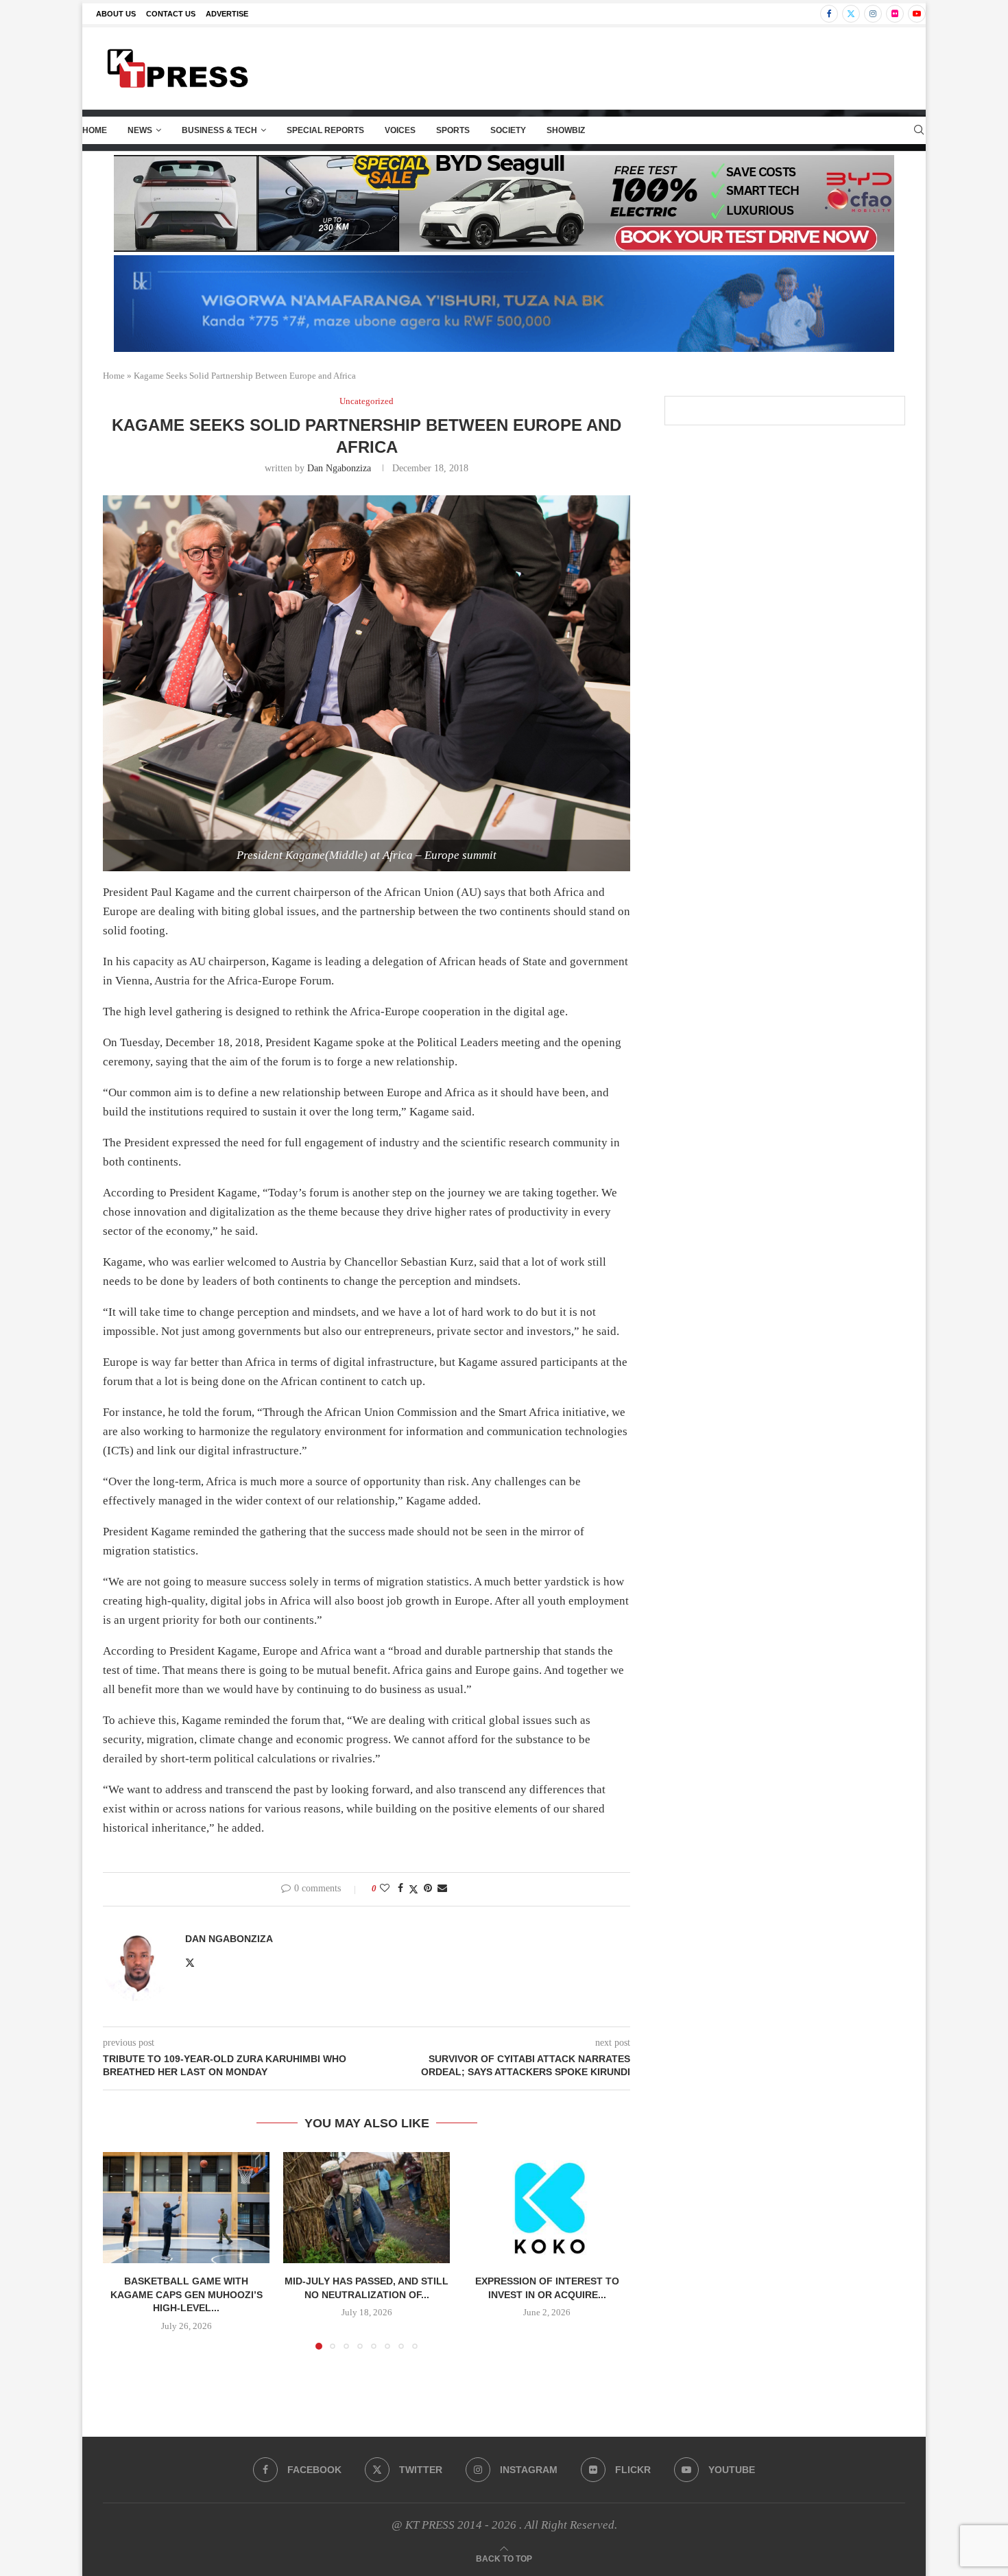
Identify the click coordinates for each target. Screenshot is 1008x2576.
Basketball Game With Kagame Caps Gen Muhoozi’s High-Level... (187, 2294)
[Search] (919, 130)
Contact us (171, 14)
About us (116, 14)
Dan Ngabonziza (339, 468)
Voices (400, 130)
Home (95, 130)
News (140, 130)
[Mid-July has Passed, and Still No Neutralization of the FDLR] (367, 2208)
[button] (121, 2250)
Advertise (227, 14)
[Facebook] (829, 14)
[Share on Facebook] (400, 1889)
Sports (453, 130)
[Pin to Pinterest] (428, 1889)
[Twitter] (851, 14)
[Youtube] (917, 14)
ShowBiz (566, 130)
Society (508, 130)
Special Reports (325, 130)
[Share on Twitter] (413, 1889)
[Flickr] (895, 14)
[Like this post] (385, 1889)
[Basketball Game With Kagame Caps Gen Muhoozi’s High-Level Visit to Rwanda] (186, 2208)
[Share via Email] (442, 1889)
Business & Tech (219, 130)
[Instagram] (873, 14)
